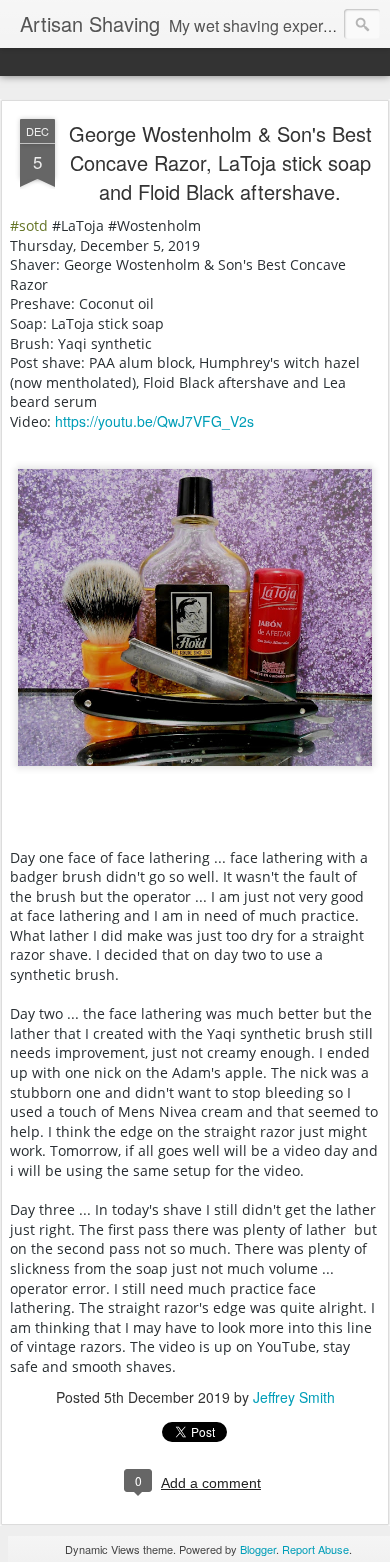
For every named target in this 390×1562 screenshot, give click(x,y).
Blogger (258, 1549)
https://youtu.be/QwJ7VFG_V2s (154, 421)
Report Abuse (315, 1549)
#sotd (29, 225)
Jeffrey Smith (294, 1397)
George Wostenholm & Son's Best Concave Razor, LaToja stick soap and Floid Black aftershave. (220, 162)
